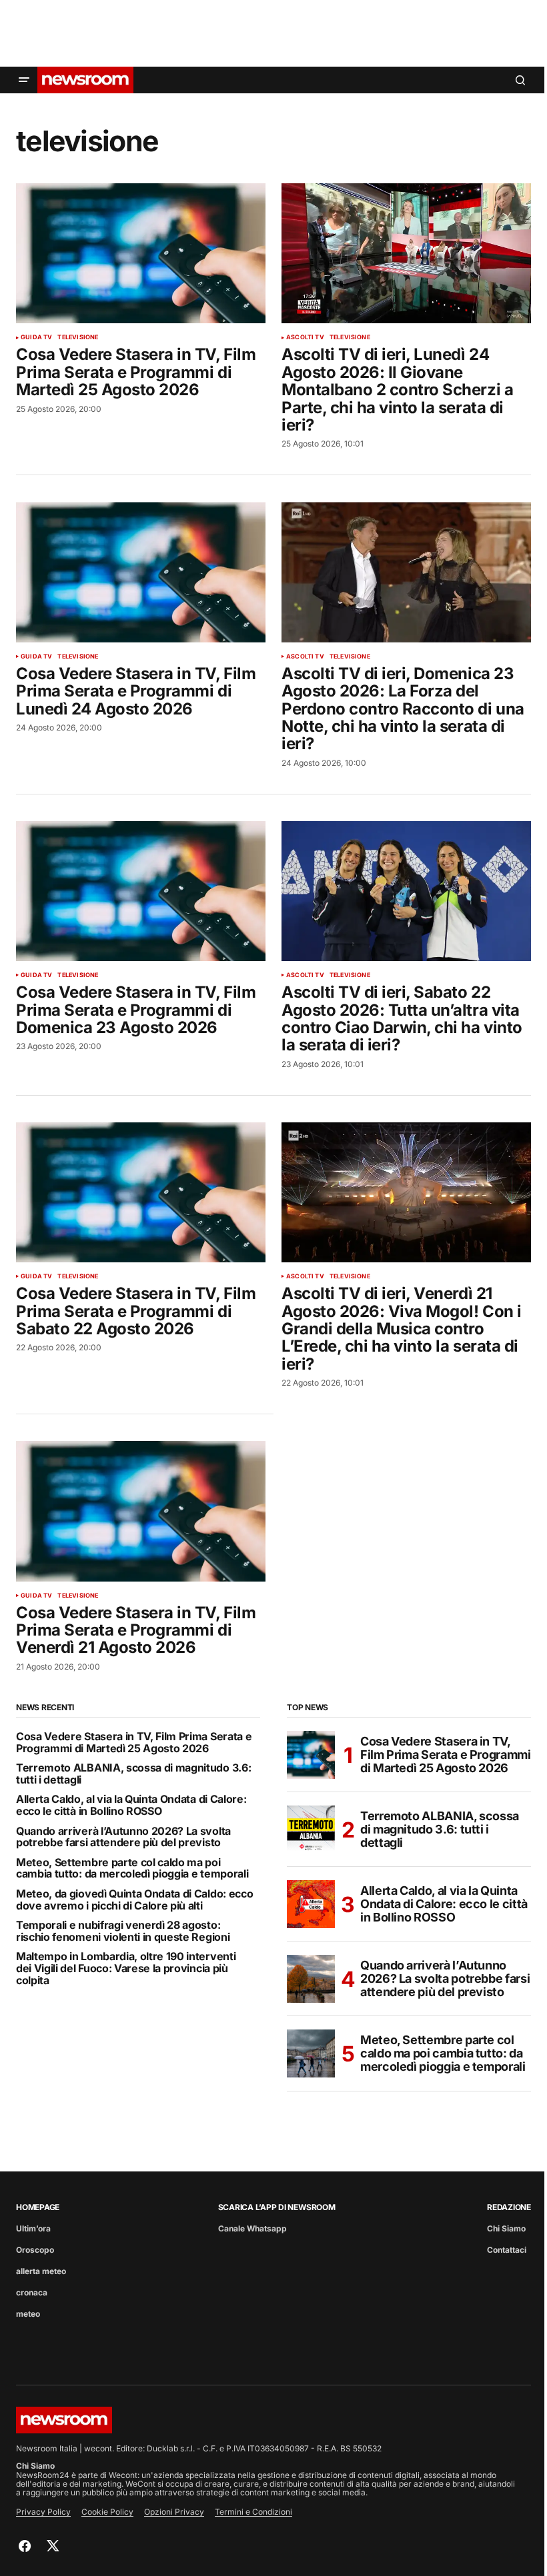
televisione (78, 337)
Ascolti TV (305, 337)
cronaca (32, 2292)
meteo (28, 2314)
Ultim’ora (33, 2228)
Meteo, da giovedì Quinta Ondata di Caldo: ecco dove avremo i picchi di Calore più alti (134, 1900)
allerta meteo (41, 2271)
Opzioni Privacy (174, 2512)
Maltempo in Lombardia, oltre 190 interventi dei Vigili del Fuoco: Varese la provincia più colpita (126, 1968)
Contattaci (507, 2250)
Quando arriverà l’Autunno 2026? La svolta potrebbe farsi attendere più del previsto (123, 1837)
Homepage (38, 2207)
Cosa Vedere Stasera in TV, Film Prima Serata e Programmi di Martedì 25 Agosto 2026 (134, 1743)
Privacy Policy (43, 2512)
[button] (24, 80)
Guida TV (36, 337)
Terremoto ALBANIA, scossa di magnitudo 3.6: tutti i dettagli (133, 1774)
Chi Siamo (506, 2228)
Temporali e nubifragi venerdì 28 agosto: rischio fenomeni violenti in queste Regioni (123, 1931)
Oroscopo (35, 2250)
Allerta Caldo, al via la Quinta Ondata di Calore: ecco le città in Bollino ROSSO (131, 1805)
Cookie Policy (107, 2512)
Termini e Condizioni (253, 2512)
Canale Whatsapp (252, 2228)
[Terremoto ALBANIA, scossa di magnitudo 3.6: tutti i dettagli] (311, 1830)
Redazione (509, 2207)
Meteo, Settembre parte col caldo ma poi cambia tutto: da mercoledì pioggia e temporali (132, 1869)
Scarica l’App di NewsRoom (277, 2207)
